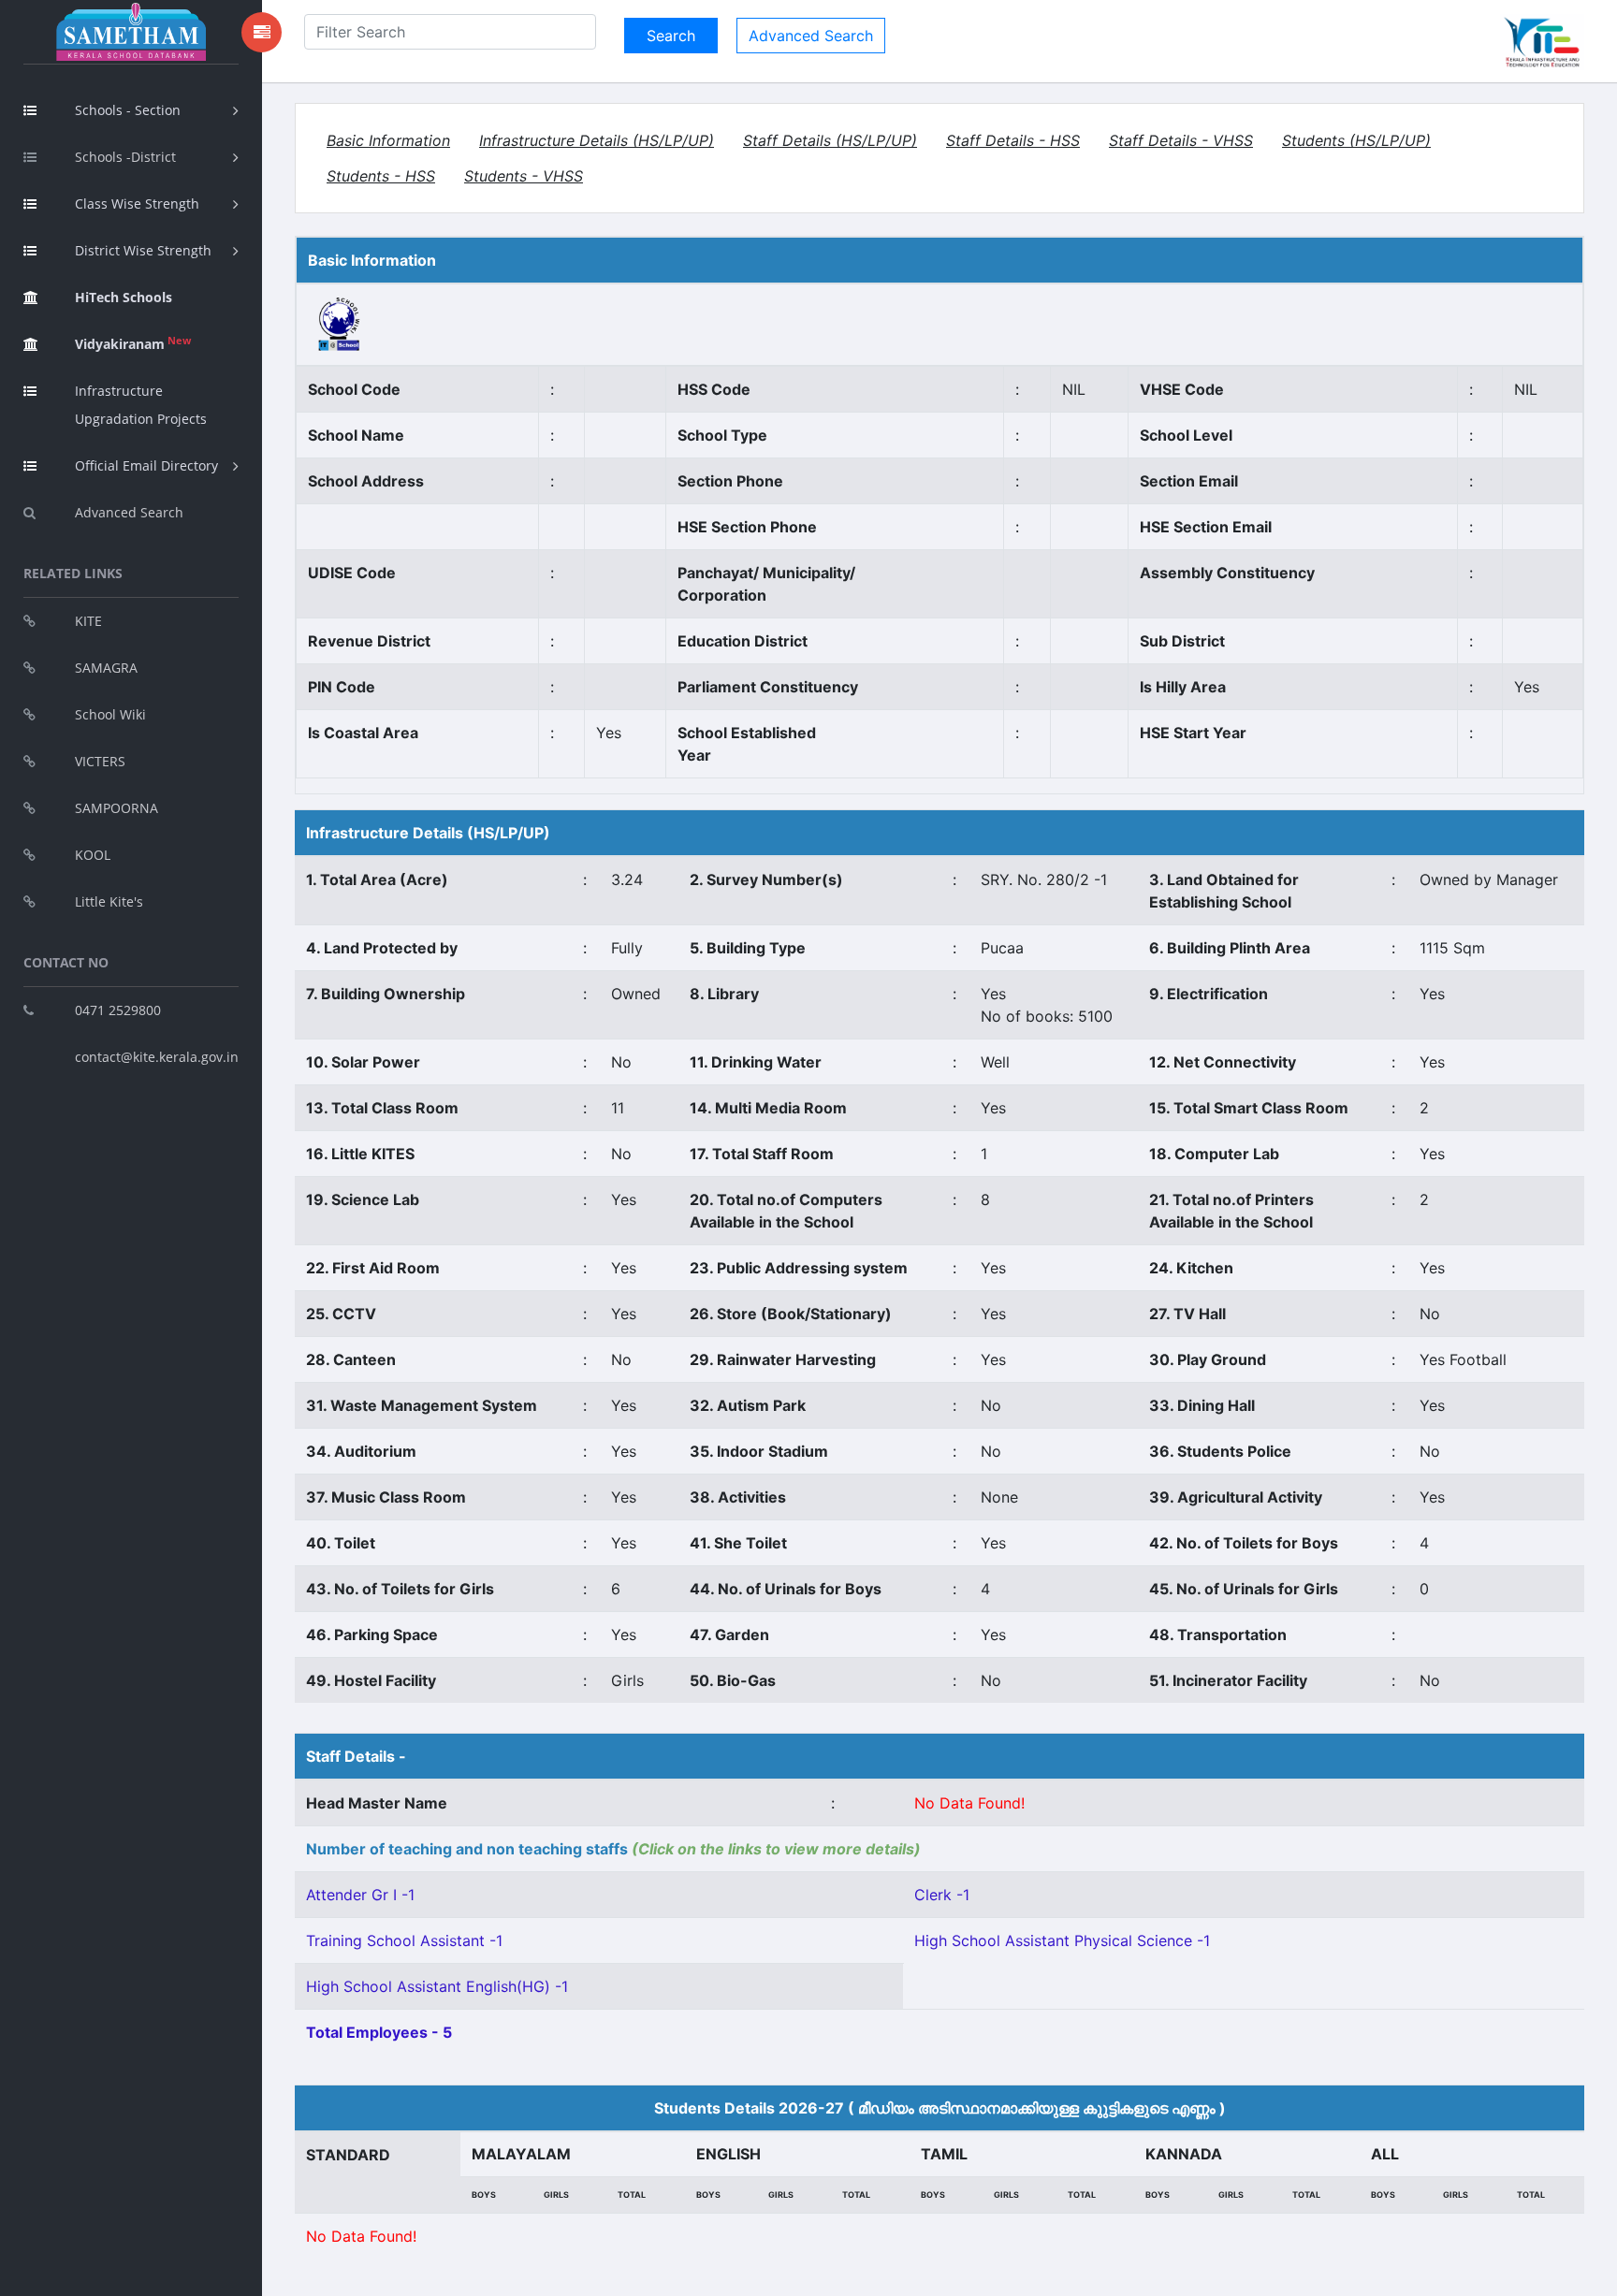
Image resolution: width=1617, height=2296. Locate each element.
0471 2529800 (118, 1010)
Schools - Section (128, 110)
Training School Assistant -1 (404, 1940)
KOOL (93, 855)
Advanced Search (129, 512)
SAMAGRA (106, 668)
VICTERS (100, 761)
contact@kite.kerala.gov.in (157, 1057)
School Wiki (110, 714)
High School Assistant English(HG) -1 (437, 1986)
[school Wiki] (340, 323)
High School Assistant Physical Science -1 (1062, 1940)
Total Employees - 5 (379, 2032)
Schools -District (125, 157)
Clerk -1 (942, 1895)
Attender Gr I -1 (360, 1895)
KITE (88, 621)
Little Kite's (109, 901)
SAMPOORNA (117, 808)
